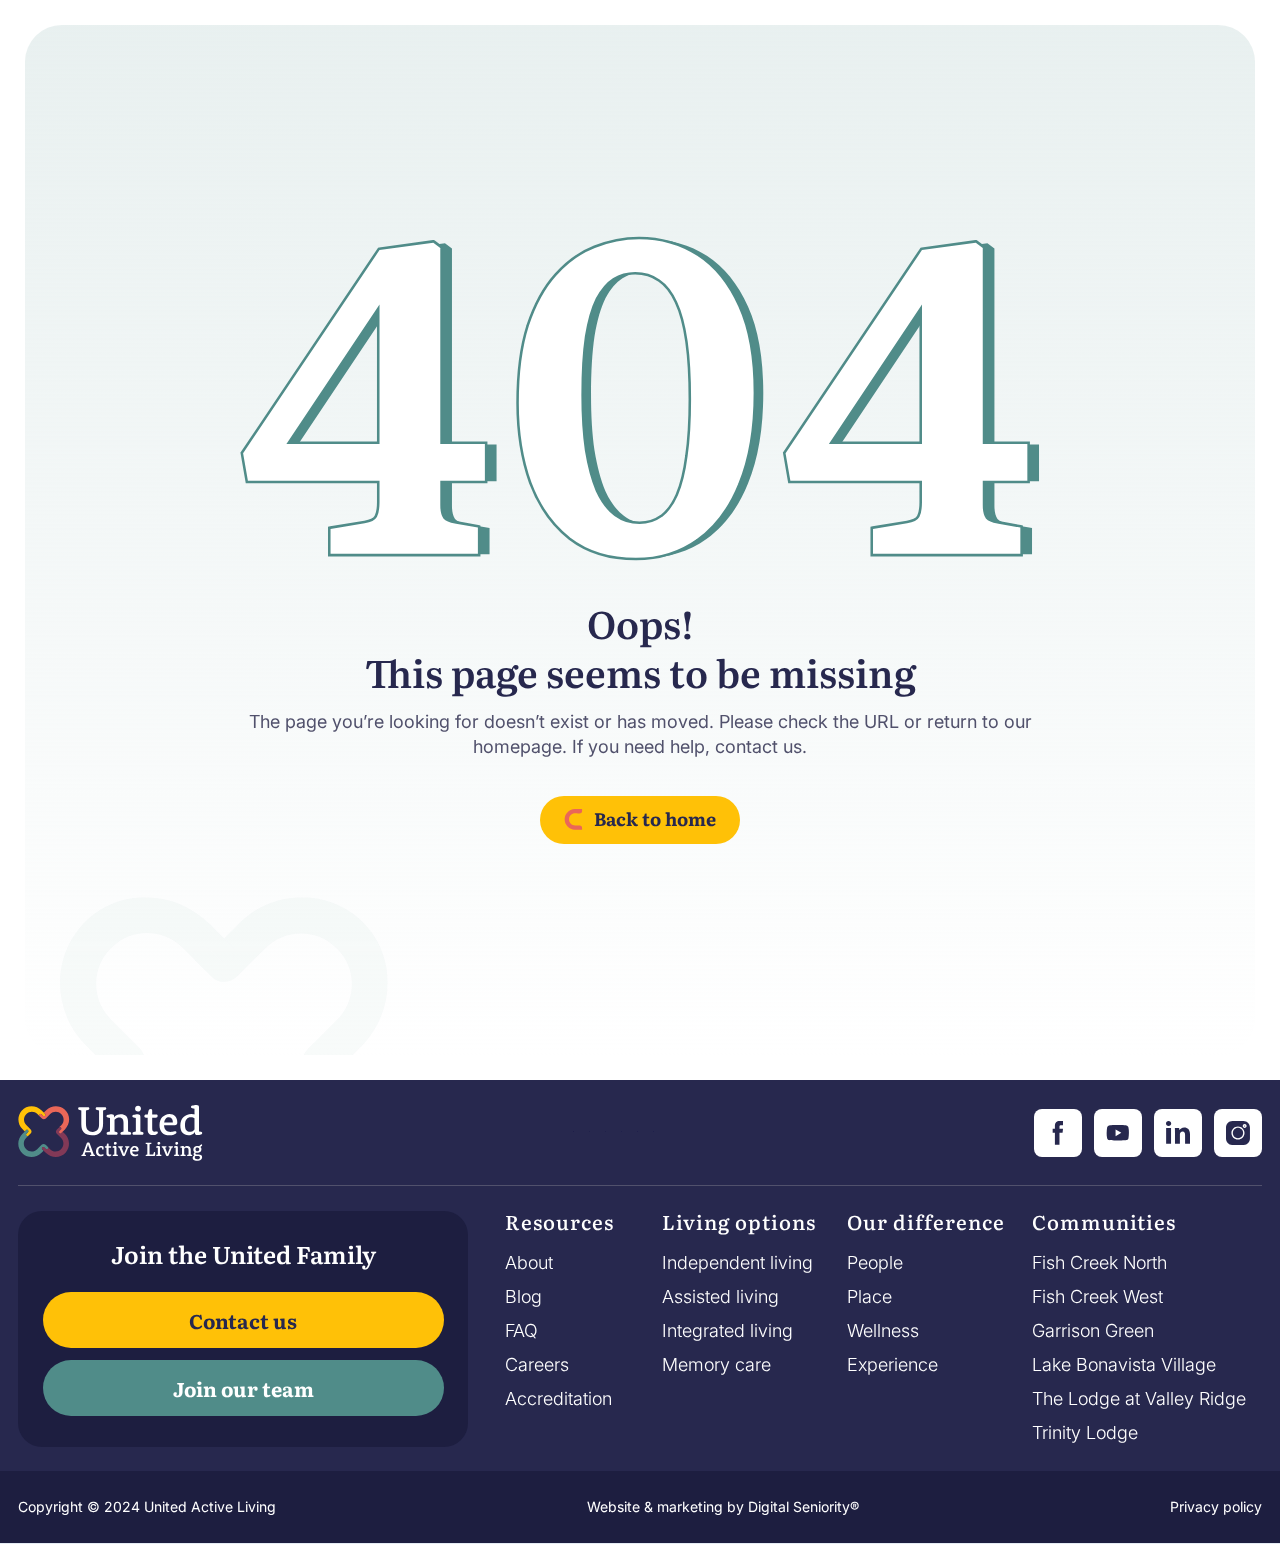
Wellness (883, 1331)
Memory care (716, 1365)
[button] (559, 1227)
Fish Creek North (1099, 1263)
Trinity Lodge (1085, 1433)
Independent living (737, 1263)
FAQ (521, 1331)
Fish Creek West (1097, 1297)
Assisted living (720, 1297)
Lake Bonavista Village (1124, 1365)
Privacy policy (1216, 1506)
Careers (537, 1365)
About (529, 1263)
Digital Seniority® (803, 1506)
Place (869, 1297)
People (875, 1263)
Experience (892, 1365)
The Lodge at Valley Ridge (1139, 1399)
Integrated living (727, 1331)
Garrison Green (1093, 1331)
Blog (523, 1297)
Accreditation (558, 1399)
